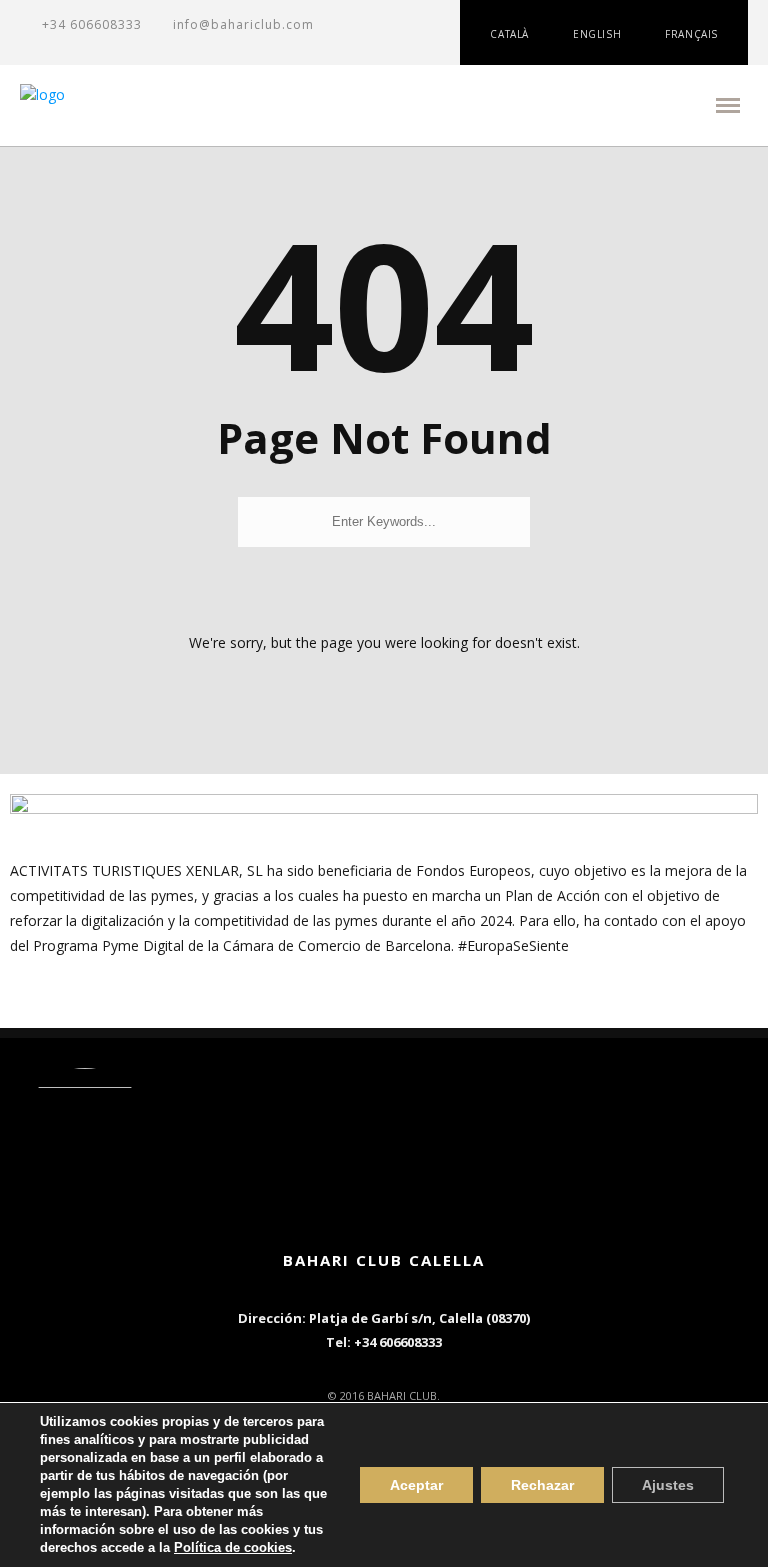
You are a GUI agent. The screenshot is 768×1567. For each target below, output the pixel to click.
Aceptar (416, 1485)
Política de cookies (233, 1547)
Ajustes (668, 1485)
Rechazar (542, 1485)
